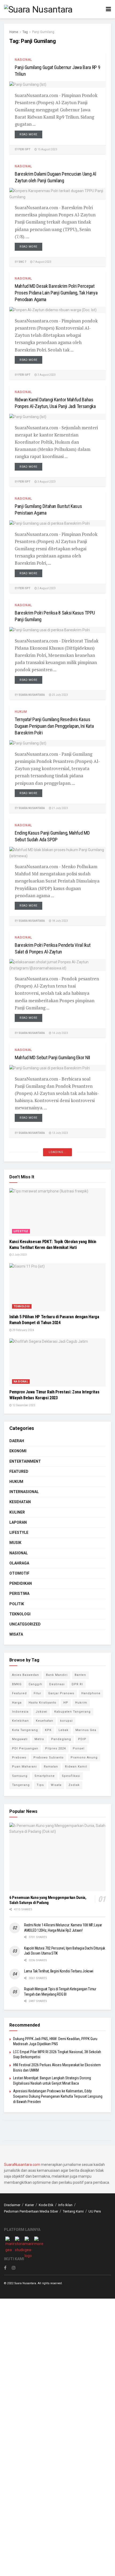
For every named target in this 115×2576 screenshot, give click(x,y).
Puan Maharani (24, 1767)
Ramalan (51, 1767)
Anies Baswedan (26, 1675)
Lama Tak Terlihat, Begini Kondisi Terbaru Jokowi (59, 1971)
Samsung (20, 1776)
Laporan (18, 1522)
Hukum (21, 712)
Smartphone (45, 1776)
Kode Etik (46, 2205)
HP (66, 1703)
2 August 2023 (46, 588)
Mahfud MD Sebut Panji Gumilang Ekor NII (52, 1058)
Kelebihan (20, 1721)
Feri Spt (24, 149)
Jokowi (41, 1712)
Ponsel (79, 1748)
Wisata (16, 1634)
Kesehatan (20, 1502)
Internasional (24, 1492)
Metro (39, 1739)
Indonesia (20, 1712)
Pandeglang (61, 1739)
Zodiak (74, 1785)
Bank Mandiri (57, 1675)
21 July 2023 (60, 808)
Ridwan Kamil (76, 1767)
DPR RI (77, 1684)
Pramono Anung (84, 1758)
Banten (80, 1675)
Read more (28, 134)
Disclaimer (12, 2205)
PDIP (82, 1739)
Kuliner (17, 1512)
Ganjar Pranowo (61, 1693)
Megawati (20, 1739)
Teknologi (22, 1306)
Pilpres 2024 (55, 1748)
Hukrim (81, 1703)
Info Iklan (65, 2205)
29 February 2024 (23, 1330)
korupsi (66, 1721)
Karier (30, 2205)
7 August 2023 (42, 262)
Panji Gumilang (43, 32)
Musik (15, 1543)
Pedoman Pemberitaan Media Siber (31, 2211)
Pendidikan (21, 1583)
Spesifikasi (71, 1776)
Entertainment (25, 1461)
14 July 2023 (60, 1033)
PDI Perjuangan (25, 1748)
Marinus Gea (86, 1730)
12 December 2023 (24, 1405)
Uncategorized (25, 1624)
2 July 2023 (19, 1255)
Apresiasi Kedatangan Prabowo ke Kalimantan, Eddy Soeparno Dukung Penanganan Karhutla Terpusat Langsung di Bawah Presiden (58, 2096)
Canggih (35, 1684)
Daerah (17, 1441)
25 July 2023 (60, 695)
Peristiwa (19, 1594)
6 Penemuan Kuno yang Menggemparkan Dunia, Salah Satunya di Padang (48, 1900)
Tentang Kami (73, 2211)
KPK (48, 1730)
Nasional (23, 60)
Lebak (64, 1730)
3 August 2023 (46, 375)
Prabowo (19, 1758)
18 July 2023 (60, 921)
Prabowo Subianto (49, 1758)
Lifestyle (21, 1231)
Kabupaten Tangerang (72, 1712)
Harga (17, 1703)
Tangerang (21, 1785)
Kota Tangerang (25, 1730)
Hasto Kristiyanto (43, 1703)
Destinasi (57, 1684)
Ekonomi (18, 1451)
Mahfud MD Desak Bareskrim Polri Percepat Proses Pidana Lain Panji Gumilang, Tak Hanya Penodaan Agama (56, 293)
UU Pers (95, 2211)
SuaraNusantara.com (22, 2165)
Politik (17, 1604)
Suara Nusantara (32, 695)
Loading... (58, 1152)
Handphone (91, 1693)
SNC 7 (22, 262)
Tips (40, 1785)
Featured (19, 1471)
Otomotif (19, 1573)
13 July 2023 (60, 1133)
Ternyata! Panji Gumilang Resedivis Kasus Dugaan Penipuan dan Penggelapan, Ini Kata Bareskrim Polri (54, 726)
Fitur (37, 1693)
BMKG (17, 1684)
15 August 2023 (47, 149)
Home (14, 32)
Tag (25, 32)
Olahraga (19, 1563)
